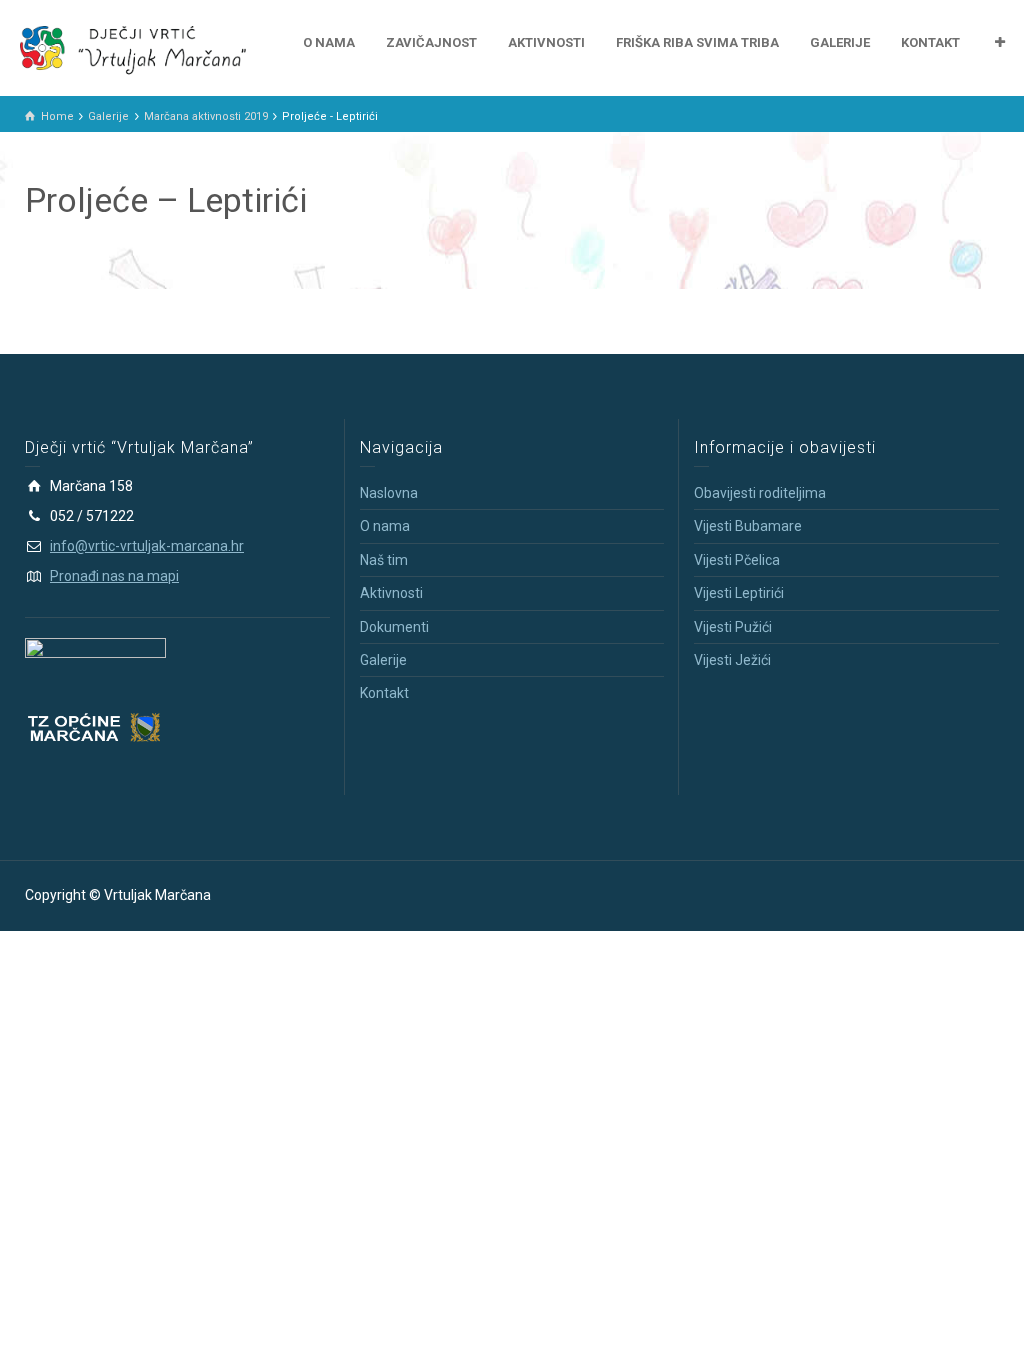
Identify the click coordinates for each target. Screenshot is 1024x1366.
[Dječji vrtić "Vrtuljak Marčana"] (133, 47)
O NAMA (329, 42)
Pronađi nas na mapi (114, 576)
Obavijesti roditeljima (760, 493)
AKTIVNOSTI (546, 42)
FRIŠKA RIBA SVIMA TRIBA (697, 42)
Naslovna (389, 493)
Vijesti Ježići (732, 660)
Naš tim (384, 560)
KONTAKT (930, 42)
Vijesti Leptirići (739, 593)
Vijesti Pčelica (737, 560)
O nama (385, 526)
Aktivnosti (391, 593)
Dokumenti (394, 627)
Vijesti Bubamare (748, 526)
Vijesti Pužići (733, 627)
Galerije (383, 660)
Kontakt (384, 693)
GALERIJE (840, 42)
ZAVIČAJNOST (431, 42)
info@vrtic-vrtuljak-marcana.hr (147, 546)
